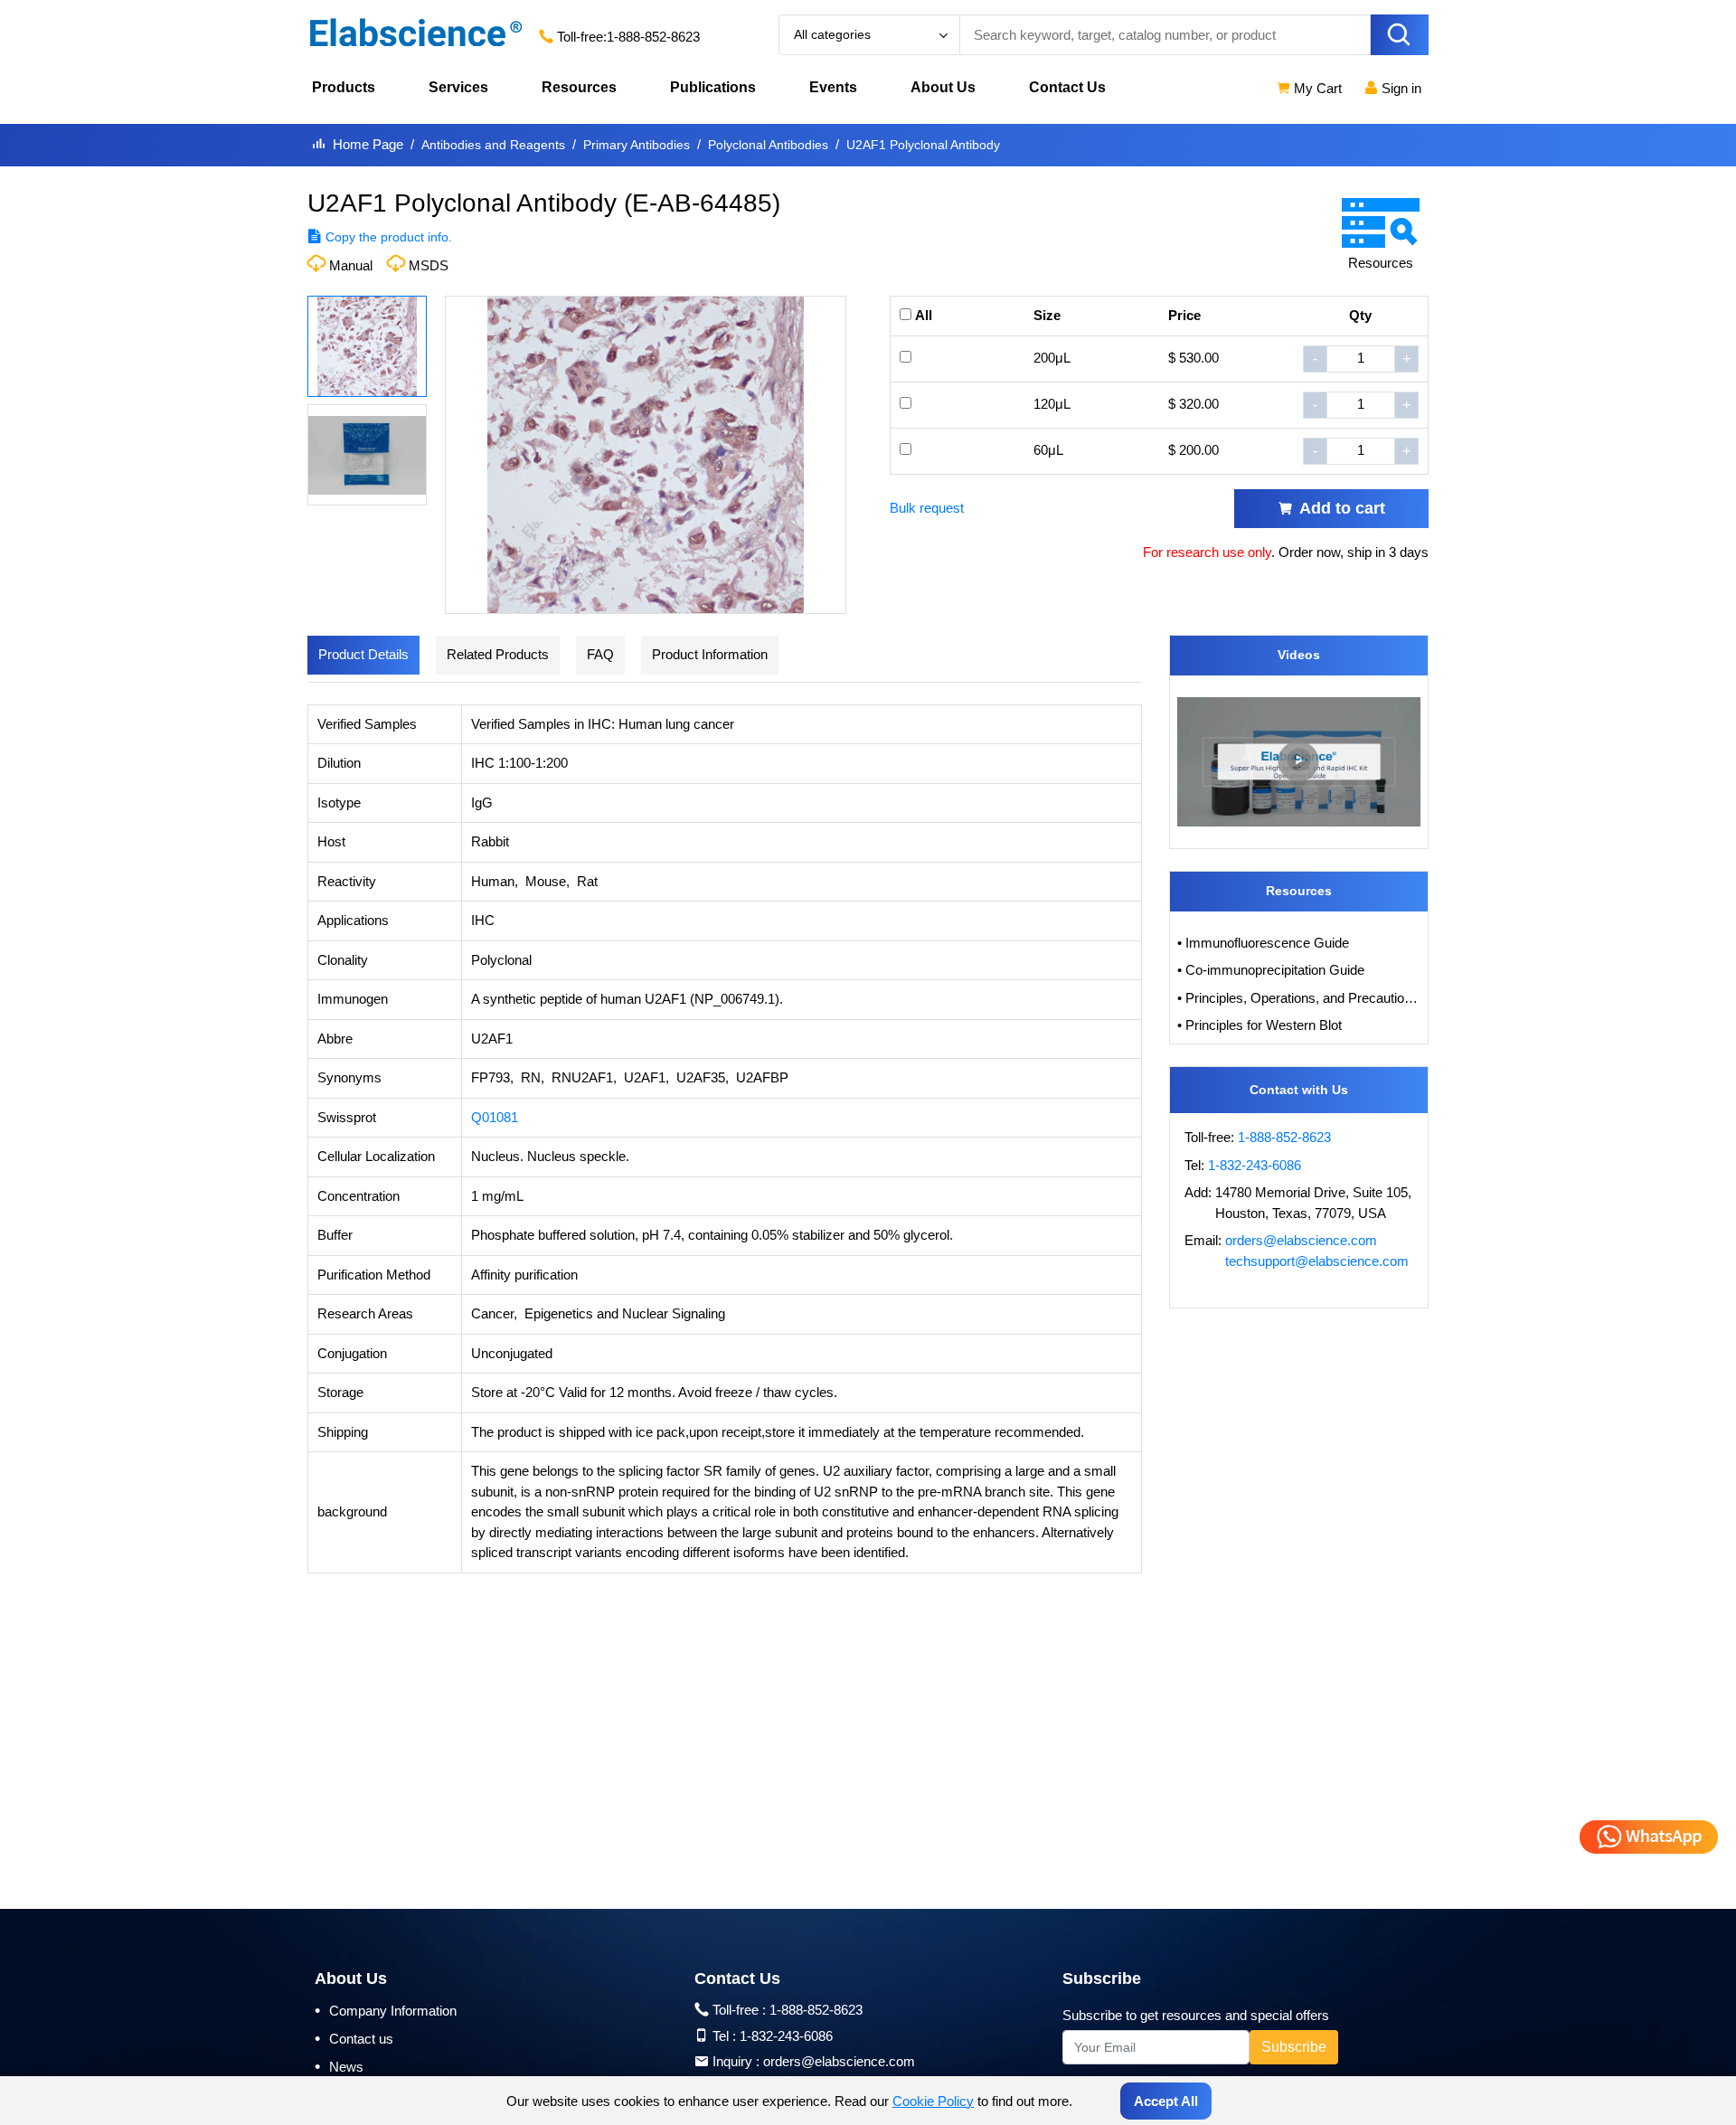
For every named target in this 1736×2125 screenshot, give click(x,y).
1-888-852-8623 (653, 37)
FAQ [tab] (600, 654)
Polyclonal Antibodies (768, 145)
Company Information (386, 2010)
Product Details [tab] (363, 654)
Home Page (368, 144)
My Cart (1316, 88)
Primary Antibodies (637, 145)
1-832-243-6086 (1255, 1165)
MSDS (429, 265)
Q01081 (495, 1117)
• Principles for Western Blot (1260, 1025)
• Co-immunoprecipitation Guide (1271, 970)
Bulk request (927, 508)
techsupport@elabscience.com (1317, 1261)
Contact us (354, 2038)
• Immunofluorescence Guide (1263, 943)
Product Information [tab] (710, 654)
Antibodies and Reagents (493, 145)
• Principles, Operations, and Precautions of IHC (1299, 998)
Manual (351, 265)
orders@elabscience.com (1301, 1240)
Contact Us (1067, 87)
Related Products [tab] (498, 654)
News (339, 2066)
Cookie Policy (933, 2101)
